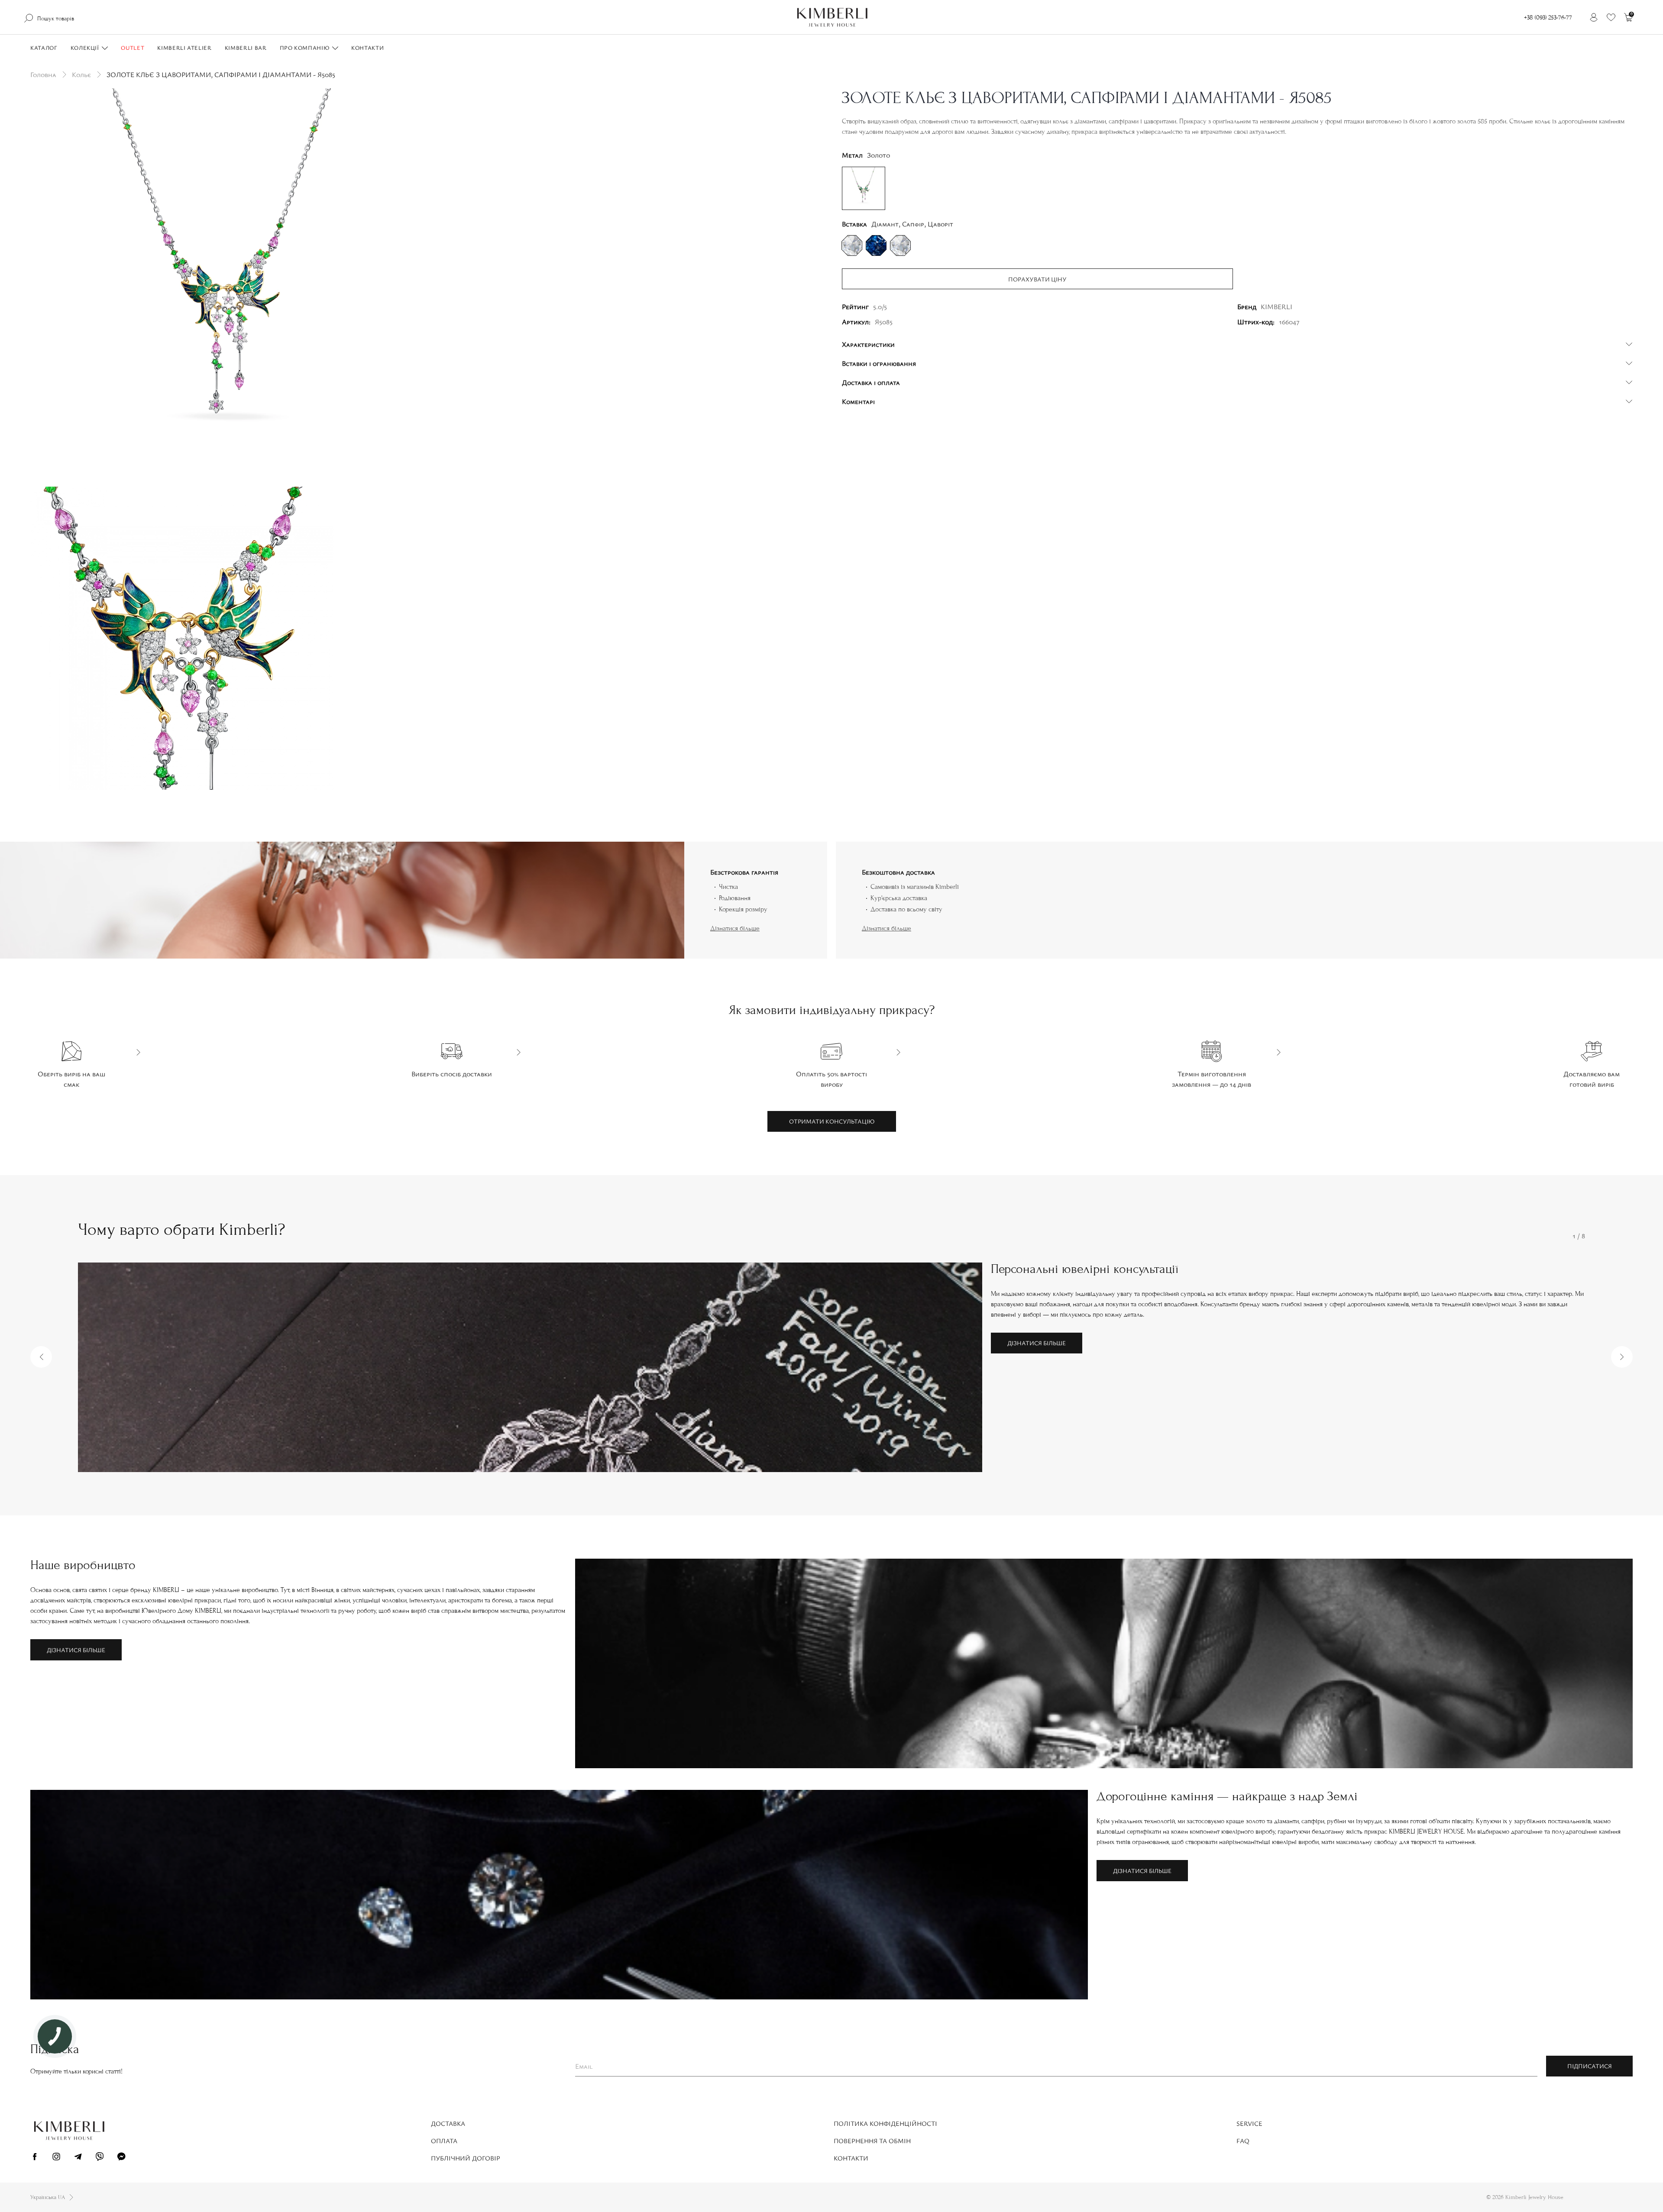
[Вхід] (1594, 17)
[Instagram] (56, 2158)
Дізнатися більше (735, 928)
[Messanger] (121, 2158)
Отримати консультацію (832, 1121)
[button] (41, 1357)
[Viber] (100, 2158)
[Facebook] (35, 2158)
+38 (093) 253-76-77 (1548, 18)
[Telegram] (78, 2158)
